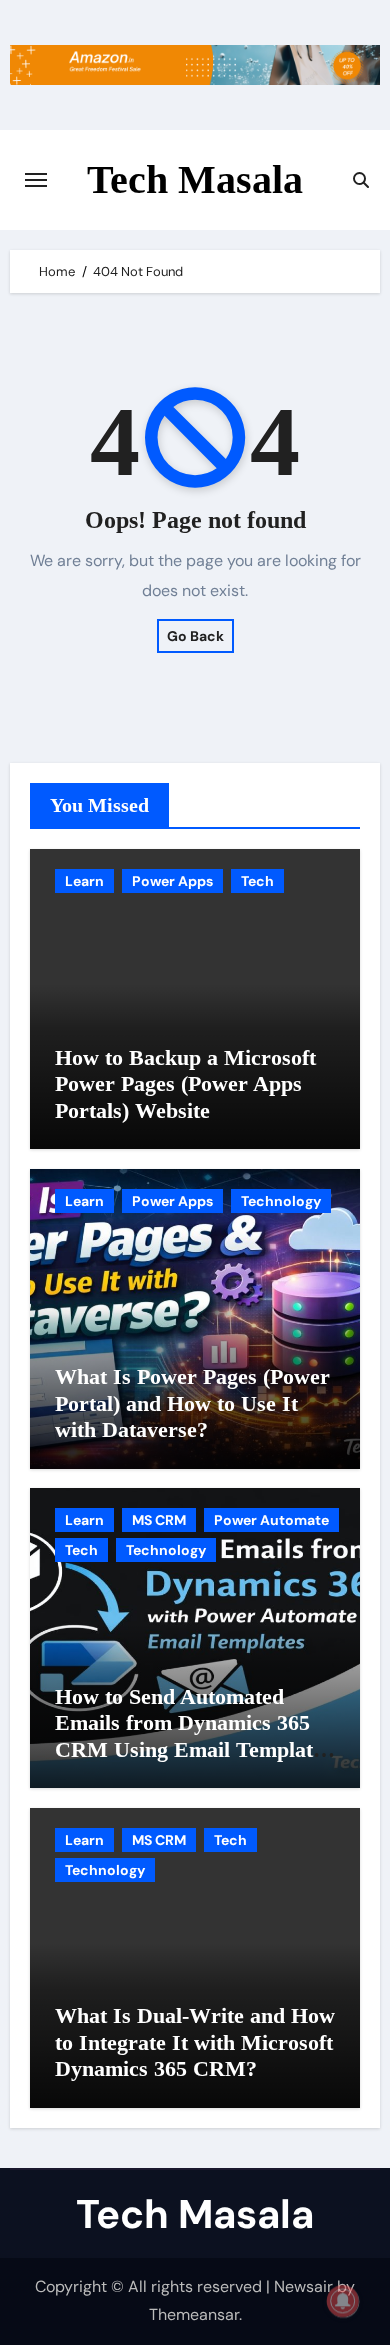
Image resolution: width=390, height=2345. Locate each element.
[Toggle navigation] (36, 180)
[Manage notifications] (343, 2301)
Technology (281, 1201)
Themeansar (194, 2314)
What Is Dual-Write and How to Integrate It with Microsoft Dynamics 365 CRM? (195, 2042)
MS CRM (159, 1520)
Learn (84, 881)
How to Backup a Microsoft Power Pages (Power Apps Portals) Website (185, 1084)
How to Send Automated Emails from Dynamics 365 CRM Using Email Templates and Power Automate (193, 1736)
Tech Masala (195, 179)
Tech (257, 881)
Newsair (303, 2286)
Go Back (195, 636)
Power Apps (172, 881)
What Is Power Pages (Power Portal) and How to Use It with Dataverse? (192, 1403)
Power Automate (271, 1520)
